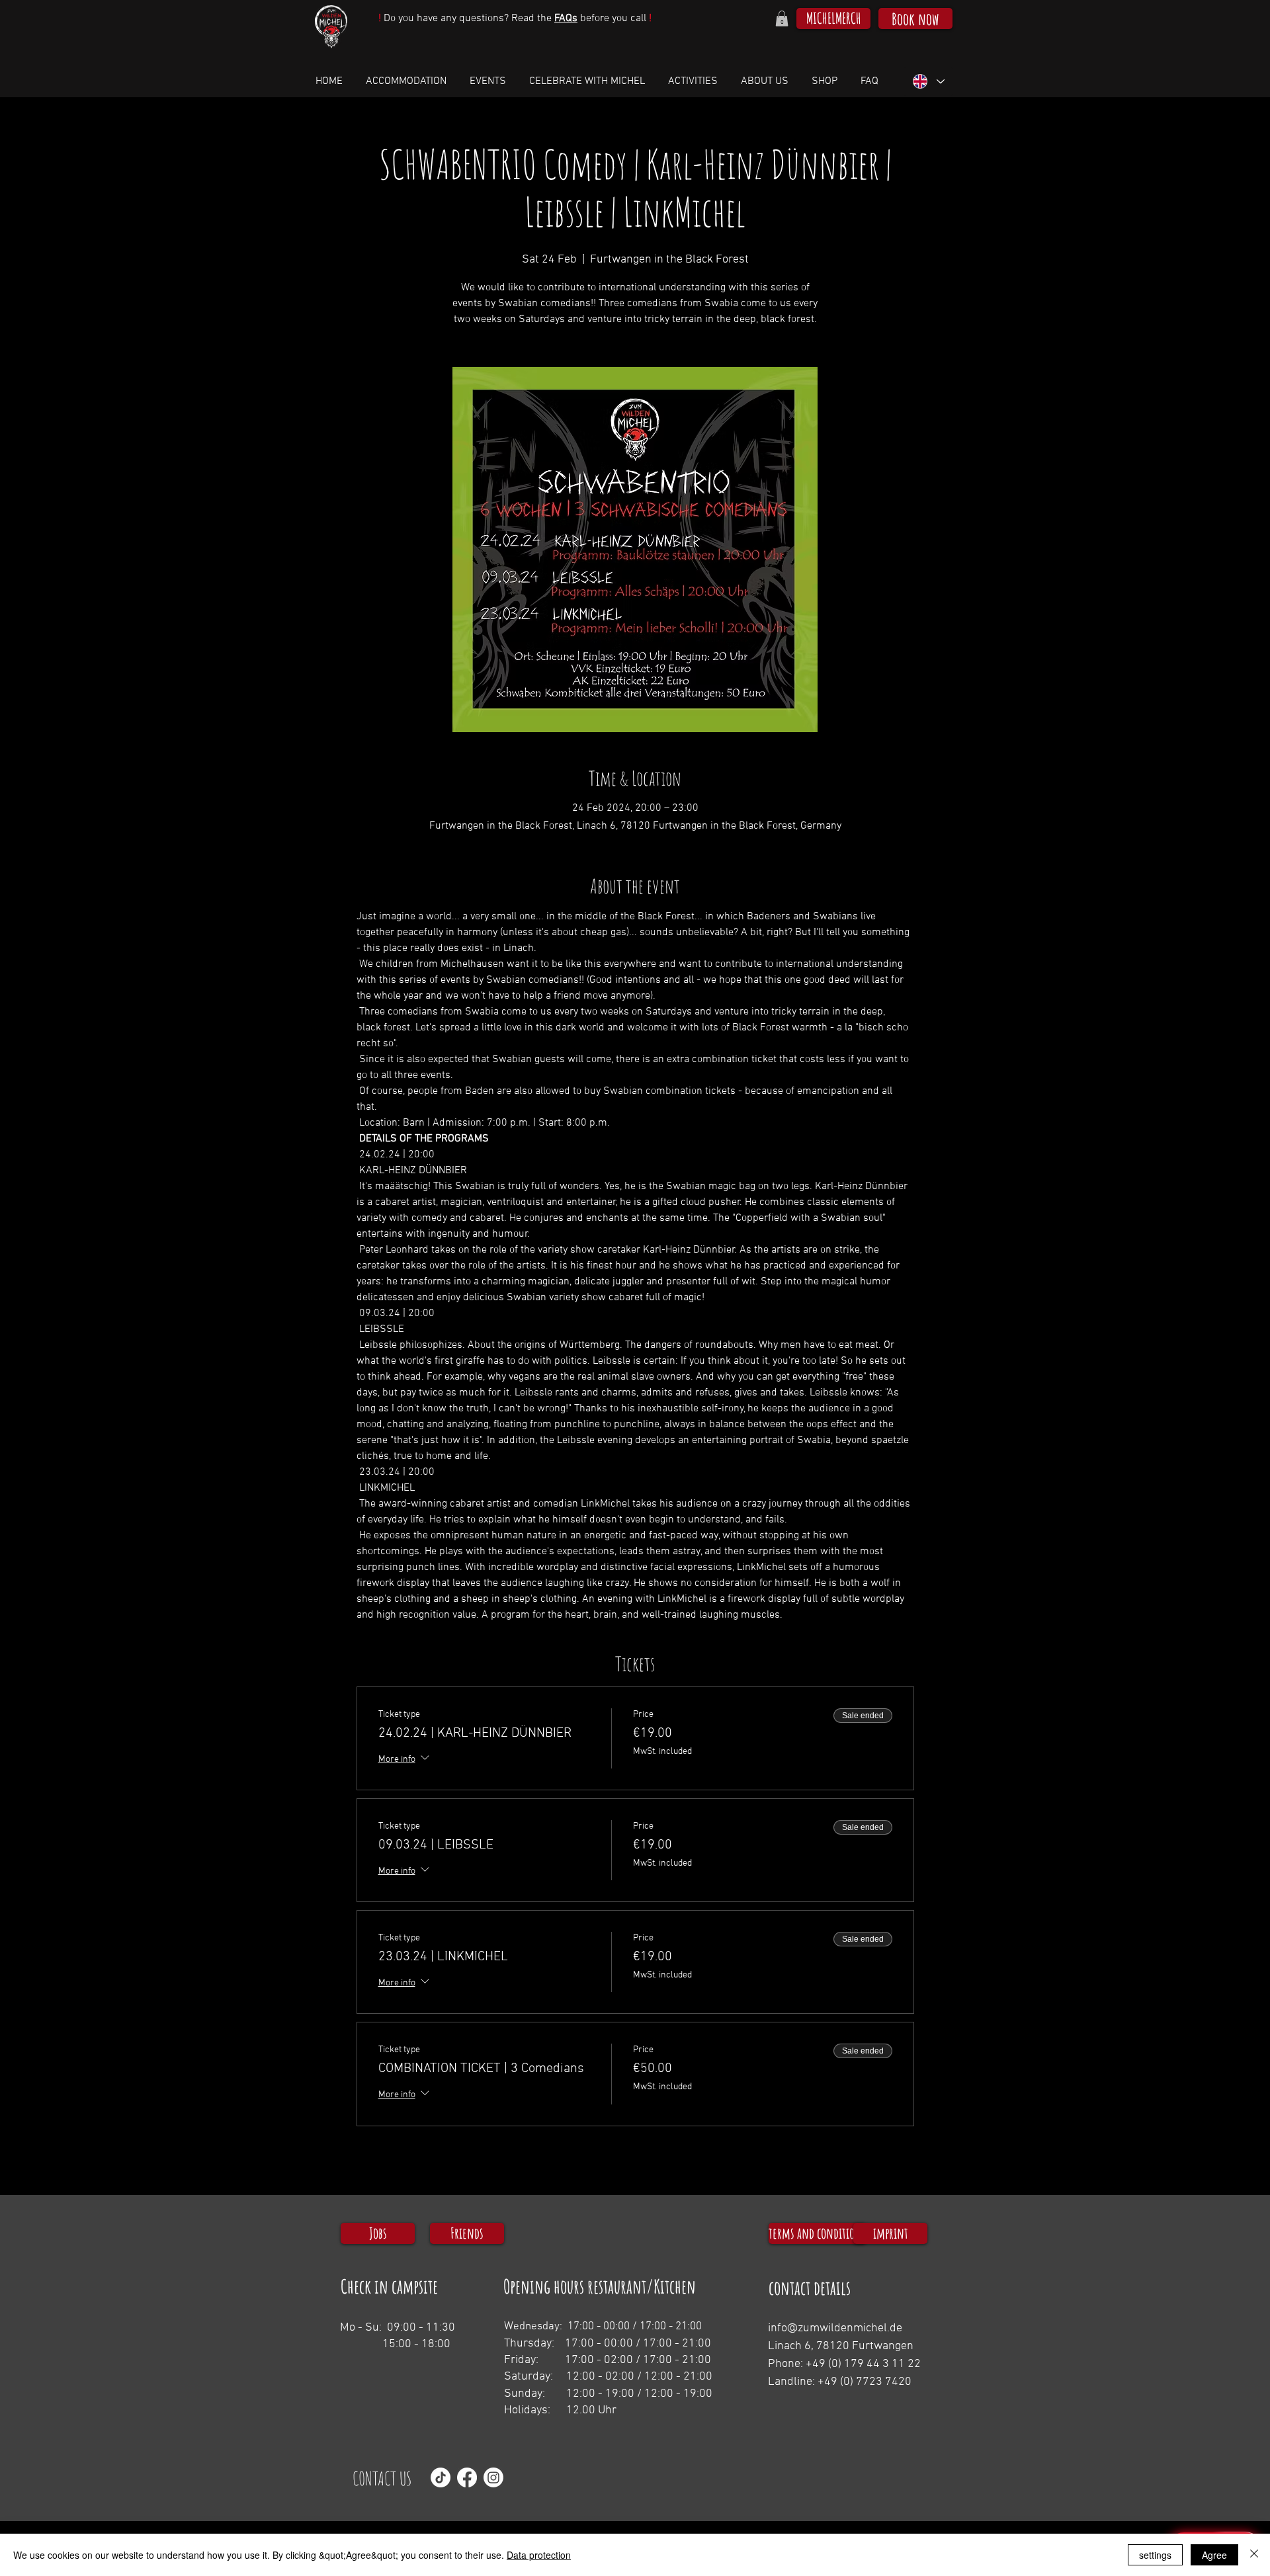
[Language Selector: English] (928, 82)
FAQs (566, 19)
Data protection (539, 2555)
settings (1155, 2555)
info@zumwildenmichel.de (835, 2328)
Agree (1214, 2555)
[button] (782, 19)
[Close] (1254, 2555)
